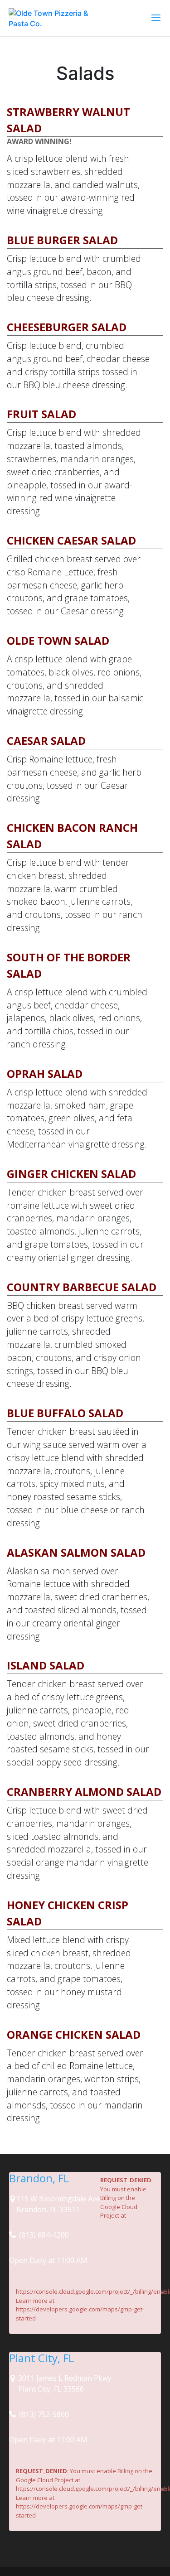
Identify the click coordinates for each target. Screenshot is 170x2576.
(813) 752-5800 (43, 2414)
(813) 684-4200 (43, 2235)
